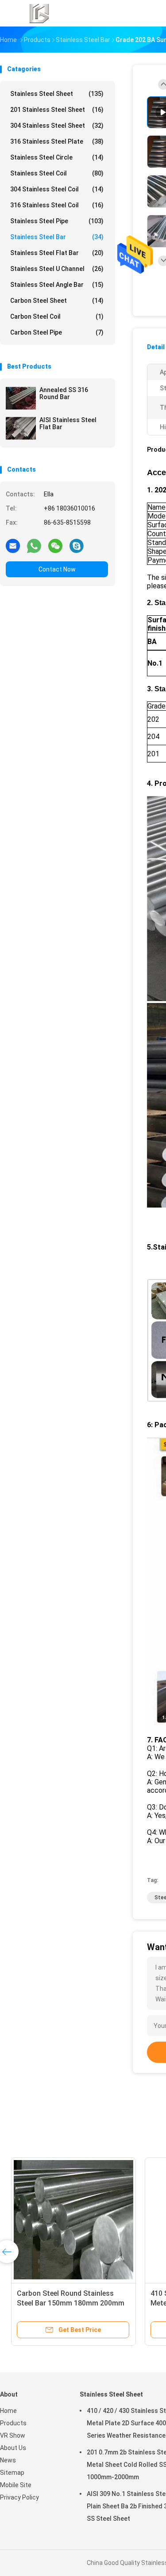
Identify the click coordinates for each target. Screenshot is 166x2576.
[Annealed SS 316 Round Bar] (21, 398)
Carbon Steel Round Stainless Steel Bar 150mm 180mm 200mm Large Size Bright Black (66, 2303)
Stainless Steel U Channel (57, 269)
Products (13, 2423)
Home (8, 2411)
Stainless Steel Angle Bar (57, 285)
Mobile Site (16, 2485)
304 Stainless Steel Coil (57, 189)
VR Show (13, 2435)
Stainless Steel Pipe (57, 221)
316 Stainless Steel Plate (57, 141)
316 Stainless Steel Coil (57, 205)
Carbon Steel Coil (57, 316)
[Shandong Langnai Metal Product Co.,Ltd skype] (77, 545)
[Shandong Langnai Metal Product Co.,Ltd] (39, 13)
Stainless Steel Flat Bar (57, 253)
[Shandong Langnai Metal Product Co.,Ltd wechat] (55, 545)
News (8, 2460)
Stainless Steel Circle (57, 157)
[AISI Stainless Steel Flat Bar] (21, 428)
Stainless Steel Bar (57, 237)
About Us (13, 2448)
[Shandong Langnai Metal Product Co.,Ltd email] (13, 545)
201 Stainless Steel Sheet (57, 110)
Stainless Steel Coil (57, 173)
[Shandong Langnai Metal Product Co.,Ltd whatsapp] (34, 545)
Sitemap (12, 2473)
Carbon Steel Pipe (57, 332)
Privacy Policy (19, 2497)
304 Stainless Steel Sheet (57, 126)
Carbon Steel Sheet (57, 301)
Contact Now (57, 569)
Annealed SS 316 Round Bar (64, 393)
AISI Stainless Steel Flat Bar (68, 423)
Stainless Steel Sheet (57, 94)
